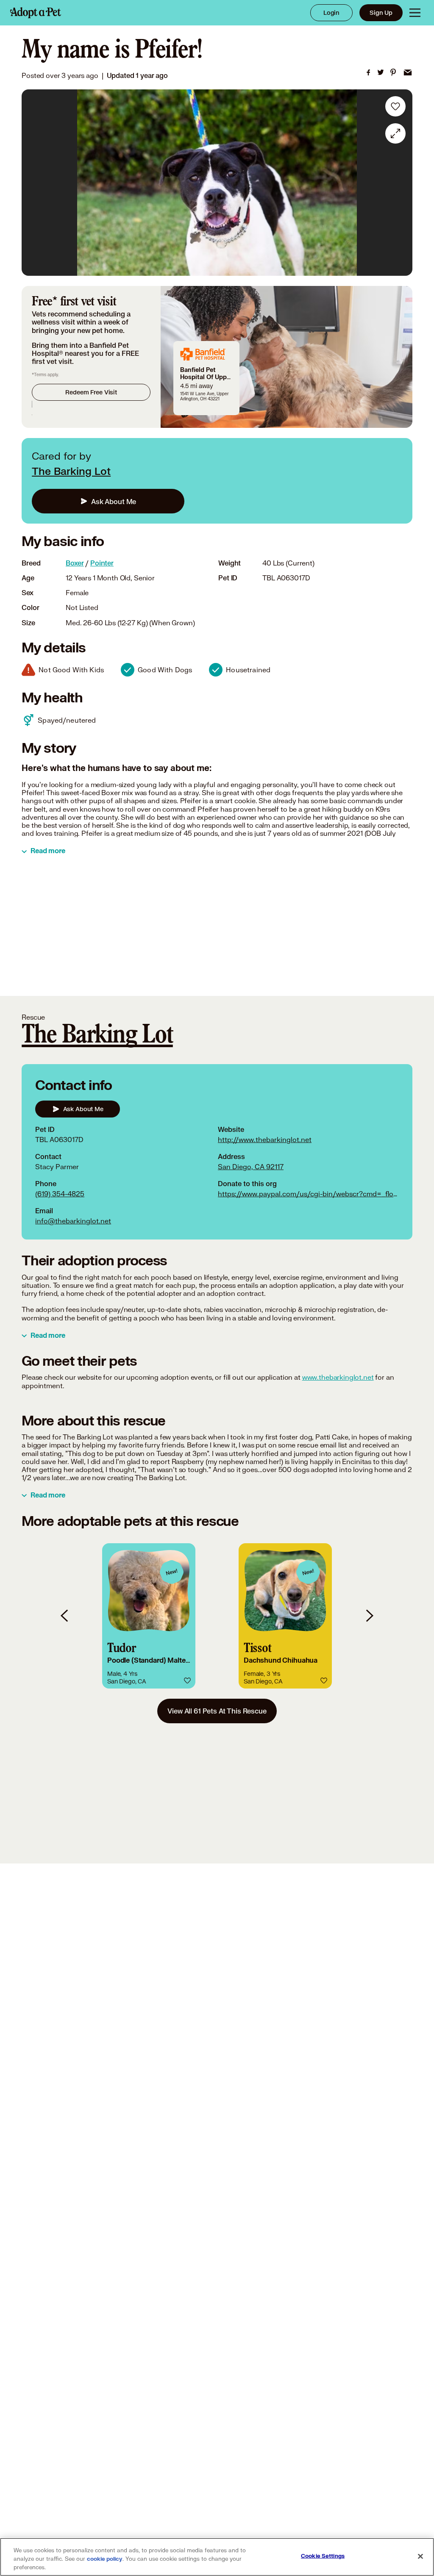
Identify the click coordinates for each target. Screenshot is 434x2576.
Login (331, 12)
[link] (368, 72)
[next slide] (369, 1616)
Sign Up (381, 12)
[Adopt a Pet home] (36, 13)
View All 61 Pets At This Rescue (217, 1711)
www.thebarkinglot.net (338, 1377)
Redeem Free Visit (91, 392)
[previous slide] (65, 1616)
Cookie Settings (323, 2556)
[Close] (420, 2557)
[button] (149, 1616)
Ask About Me (114, 501)
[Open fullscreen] (395, 133)
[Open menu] (415, 13)
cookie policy (105, 2559)
